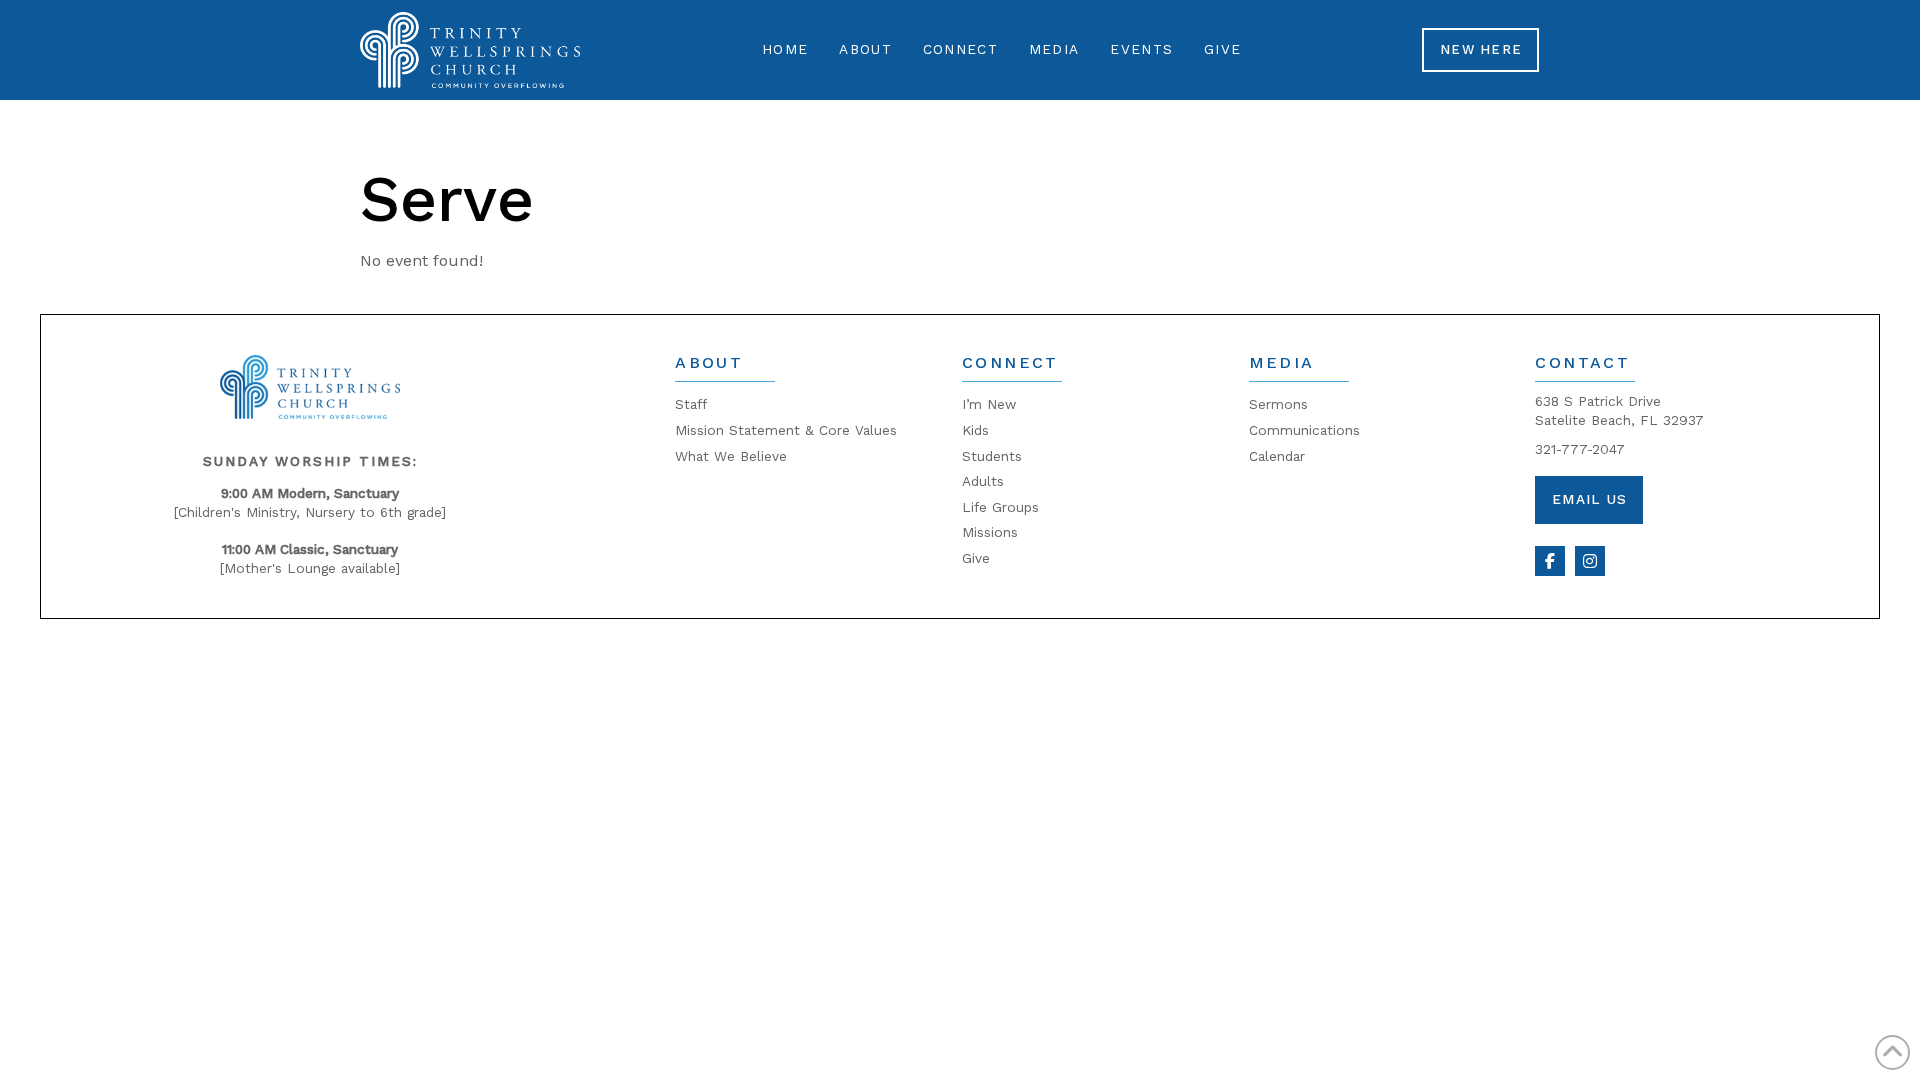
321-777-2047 (1580, 449)
